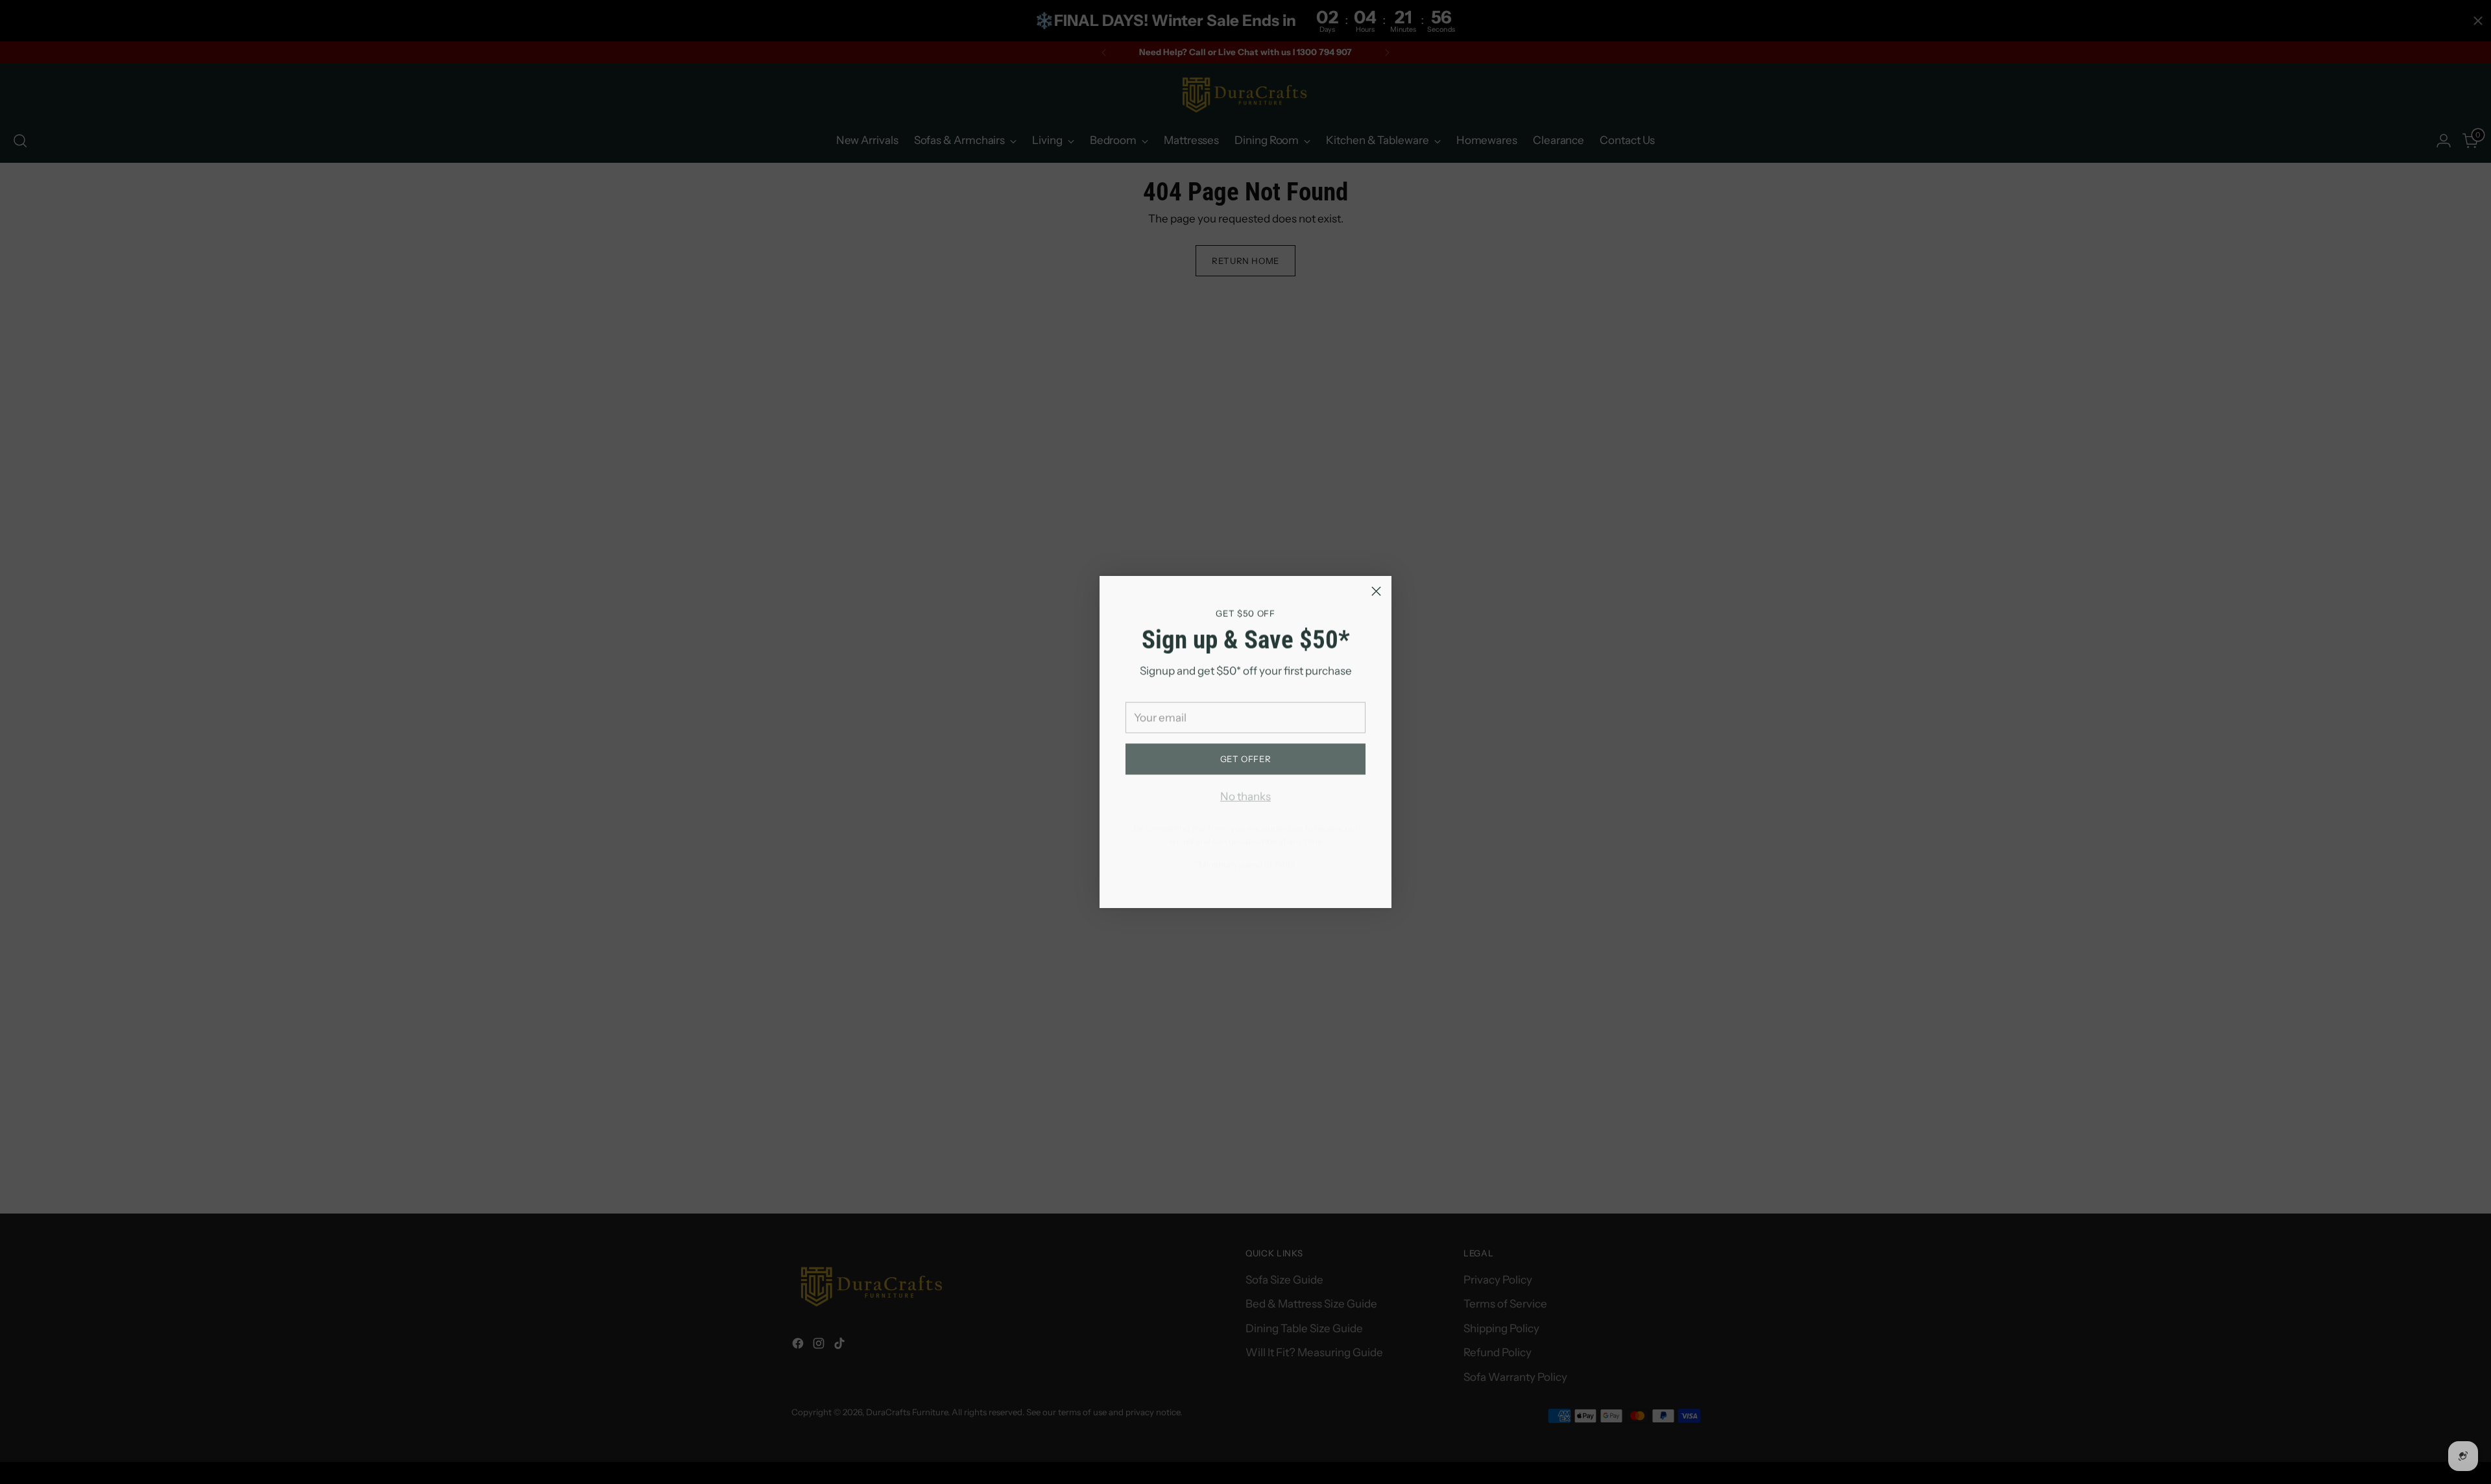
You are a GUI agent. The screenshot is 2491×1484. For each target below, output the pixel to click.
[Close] (1376, 591)
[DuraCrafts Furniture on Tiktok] (1266, 880)
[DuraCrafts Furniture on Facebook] (1225, 880)
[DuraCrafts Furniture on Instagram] (1245, 880)
